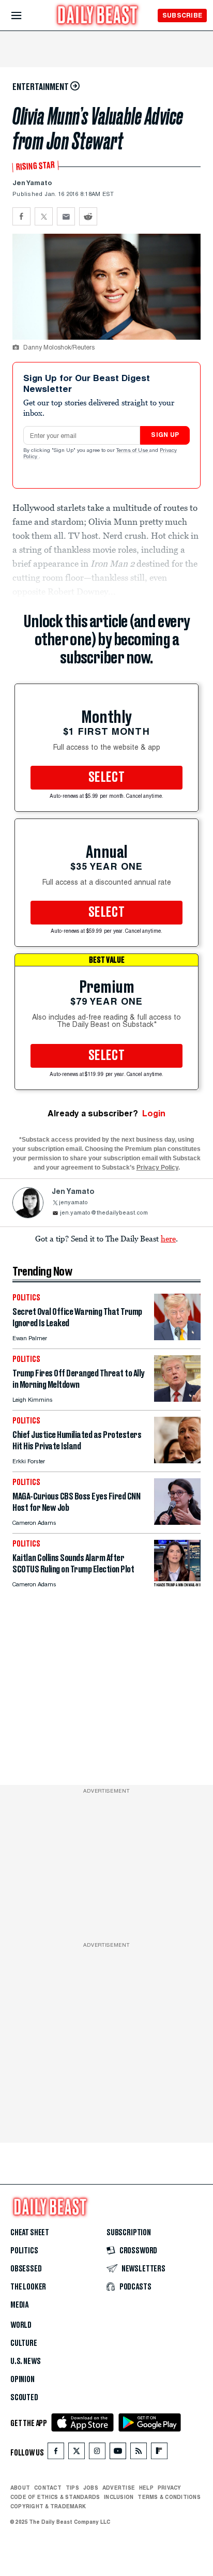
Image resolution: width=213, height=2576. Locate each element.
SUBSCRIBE (182, 15)
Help (146, 2488)
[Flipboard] (159, 2453)
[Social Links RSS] (139, 2453)
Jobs (91, 2488)
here (168, 1238)
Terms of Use (133, 451)
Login (154, 1113)
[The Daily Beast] (98, 16)
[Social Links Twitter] (77, 2453)
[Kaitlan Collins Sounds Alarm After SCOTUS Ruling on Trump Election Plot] (177, 1584)
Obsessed (26, 2269)
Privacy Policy (157, 1168)
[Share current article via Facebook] (21, 216)
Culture (24, 2343)
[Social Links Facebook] (56, 2453)
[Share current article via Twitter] (44, 216)
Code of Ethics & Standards (55, 2497)
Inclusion (119, 2497)
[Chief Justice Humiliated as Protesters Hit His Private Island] (177, 1460)
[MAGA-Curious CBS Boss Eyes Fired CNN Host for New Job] (177, 1522)
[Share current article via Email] (66, 216)
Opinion (22, 2380)
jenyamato (73, 1203)
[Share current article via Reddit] (88, 216)
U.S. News (25, 2361)
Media (19, 2305)
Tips (72, 2488)
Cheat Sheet (30, 2233)
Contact (48, 2488)
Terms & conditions (169, 2497)
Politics (24, 2251)
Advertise (119, 2488)
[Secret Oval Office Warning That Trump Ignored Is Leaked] (177, 1337)
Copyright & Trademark (48, 2506)
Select (106, 778)
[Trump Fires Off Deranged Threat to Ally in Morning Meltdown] (177, 1399)
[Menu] (25, 16)
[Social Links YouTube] (118, 2453)
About (20, 2488)
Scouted (24, 2398)
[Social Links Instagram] (97, 2453)
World (21, 2325)
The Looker (28, 2287)
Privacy (170, 2488)
